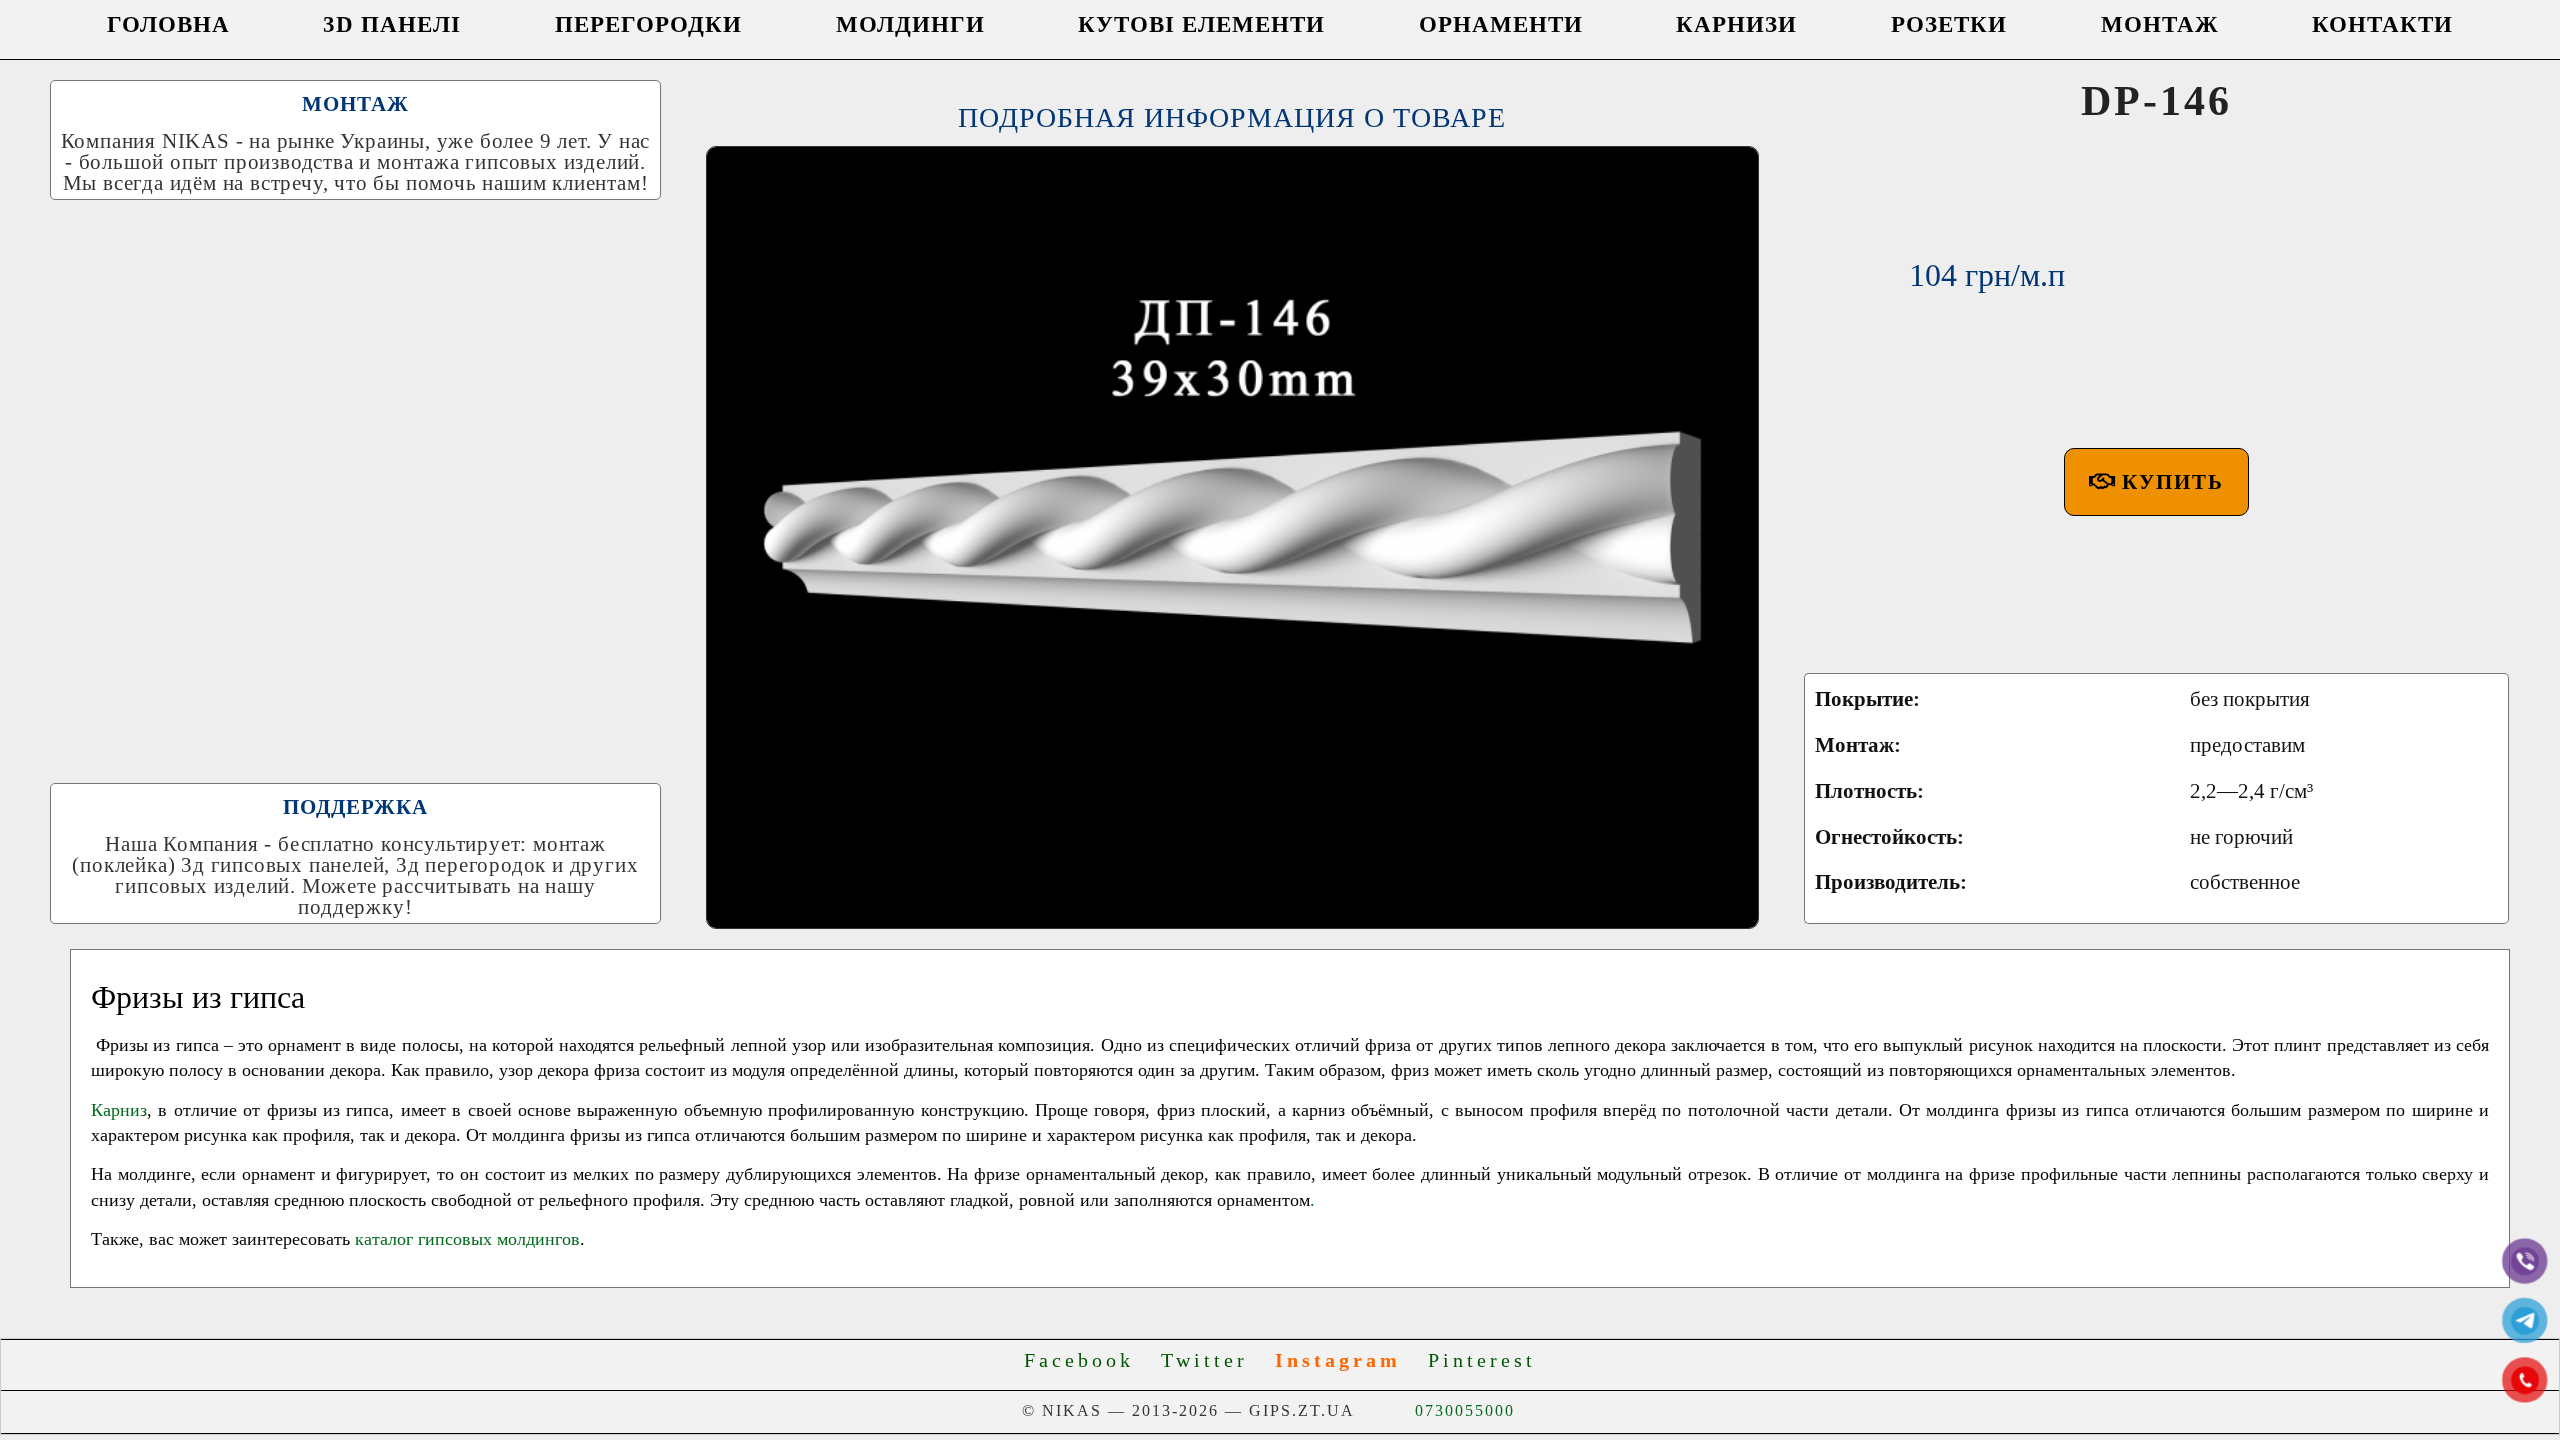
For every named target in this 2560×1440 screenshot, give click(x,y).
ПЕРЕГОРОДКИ (648, 24)
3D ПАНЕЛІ (392, 24)
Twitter (1213, 1360)
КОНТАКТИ (2382, 24)
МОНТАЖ (2160, 24)
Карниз (119, 1110)
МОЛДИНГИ (910, 24)
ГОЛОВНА (168, 24)
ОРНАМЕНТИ (1501, 24)
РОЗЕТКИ (1949, 24)
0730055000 (1465, 1410)
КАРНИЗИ (1736, 24)
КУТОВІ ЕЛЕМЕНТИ (1201, 24)
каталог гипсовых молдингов (467, 1239)
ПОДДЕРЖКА (355, 807)
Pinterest (1482, 1360)
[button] (2156, 482)
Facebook (1088, 1360)
